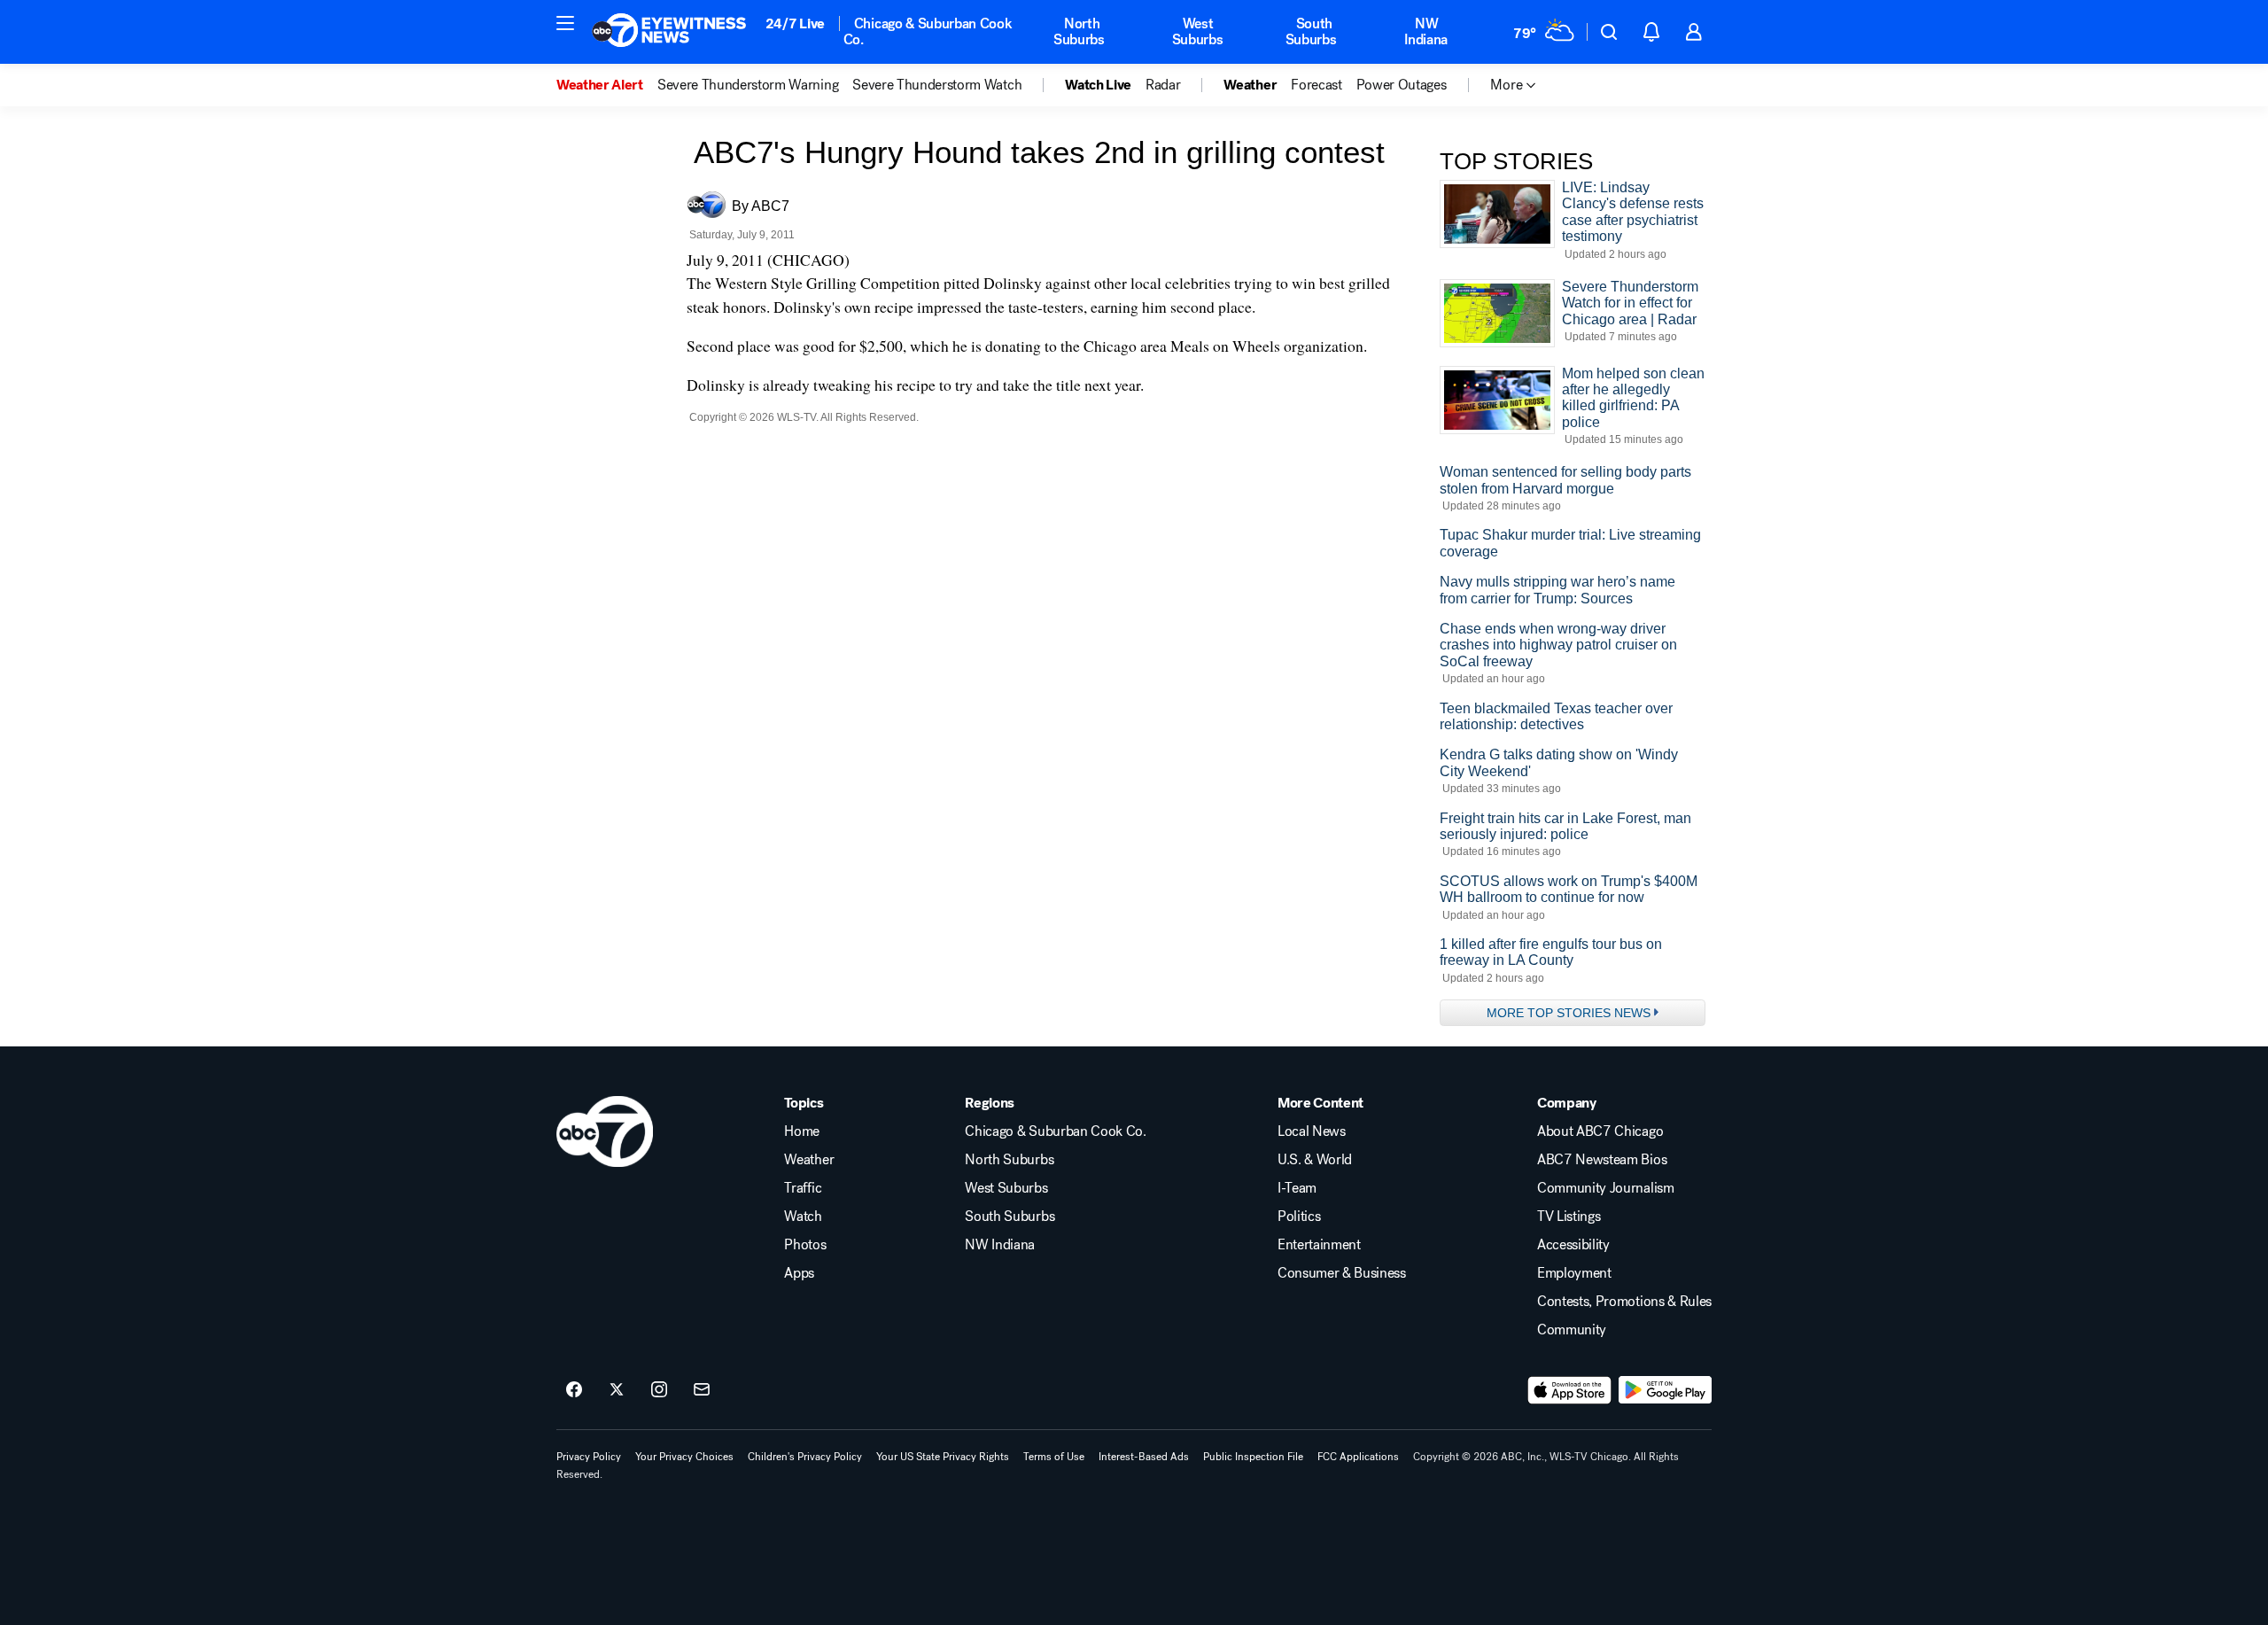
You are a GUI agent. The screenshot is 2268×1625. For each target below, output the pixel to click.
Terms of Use (1054, 1457)
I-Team (1297, 1188)
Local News (1312, 1131)
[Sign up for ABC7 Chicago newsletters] (702, 1390)
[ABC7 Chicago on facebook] (574, 1390)
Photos (805, 1245)
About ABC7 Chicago (1600, 1131)
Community (1572, 1330)
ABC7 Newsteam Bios (1602, 1160)
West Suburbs (1198, 31)
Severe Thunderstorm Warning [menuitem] (748, 85)
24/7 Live (795, 23)
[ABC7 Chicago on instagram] (659, 1390)
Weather (809, 1160)
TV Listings (1569, 1217)
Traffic (803, 1188)
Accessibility (1573, 1245)
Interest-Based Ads (1144, 1457)
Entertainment (1319, 1245)
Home (802, 1131)
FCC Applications (1358, 1457)
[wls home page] (605, 1131)
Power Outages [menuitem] (1402, 85)
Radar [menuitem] (1163, 85)
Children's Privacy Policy (805, 1457)
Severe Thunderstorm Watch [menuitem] (937, 85)
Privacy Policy (589, 1457)
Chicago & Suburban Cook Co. (928, 31)
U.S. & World (1315, 1160)
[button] (565, 23)
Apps (799, 1273)
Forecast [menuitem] (1316, 85)
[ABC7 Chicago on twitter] (617, 1390)
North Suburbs (1079, 31)
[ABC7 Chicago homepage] (669, 32)
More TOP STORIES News (1569, 1013)
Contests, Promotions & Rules (1624, 1302)
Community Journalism (1606, 1188)
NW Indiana (1426, 31)
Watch (803, 1217)
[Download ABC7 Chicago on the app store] (1570, 1390)
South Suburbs (1311, 31)
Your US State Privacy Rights (943, 1457)
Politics (1299, 1217)
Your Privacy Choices (684, 1457)
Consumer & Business (1342, 1273)
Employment (1574, 1273)
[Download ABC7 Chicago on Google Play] (1665, 1390)
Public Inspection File (1253, 1457)
